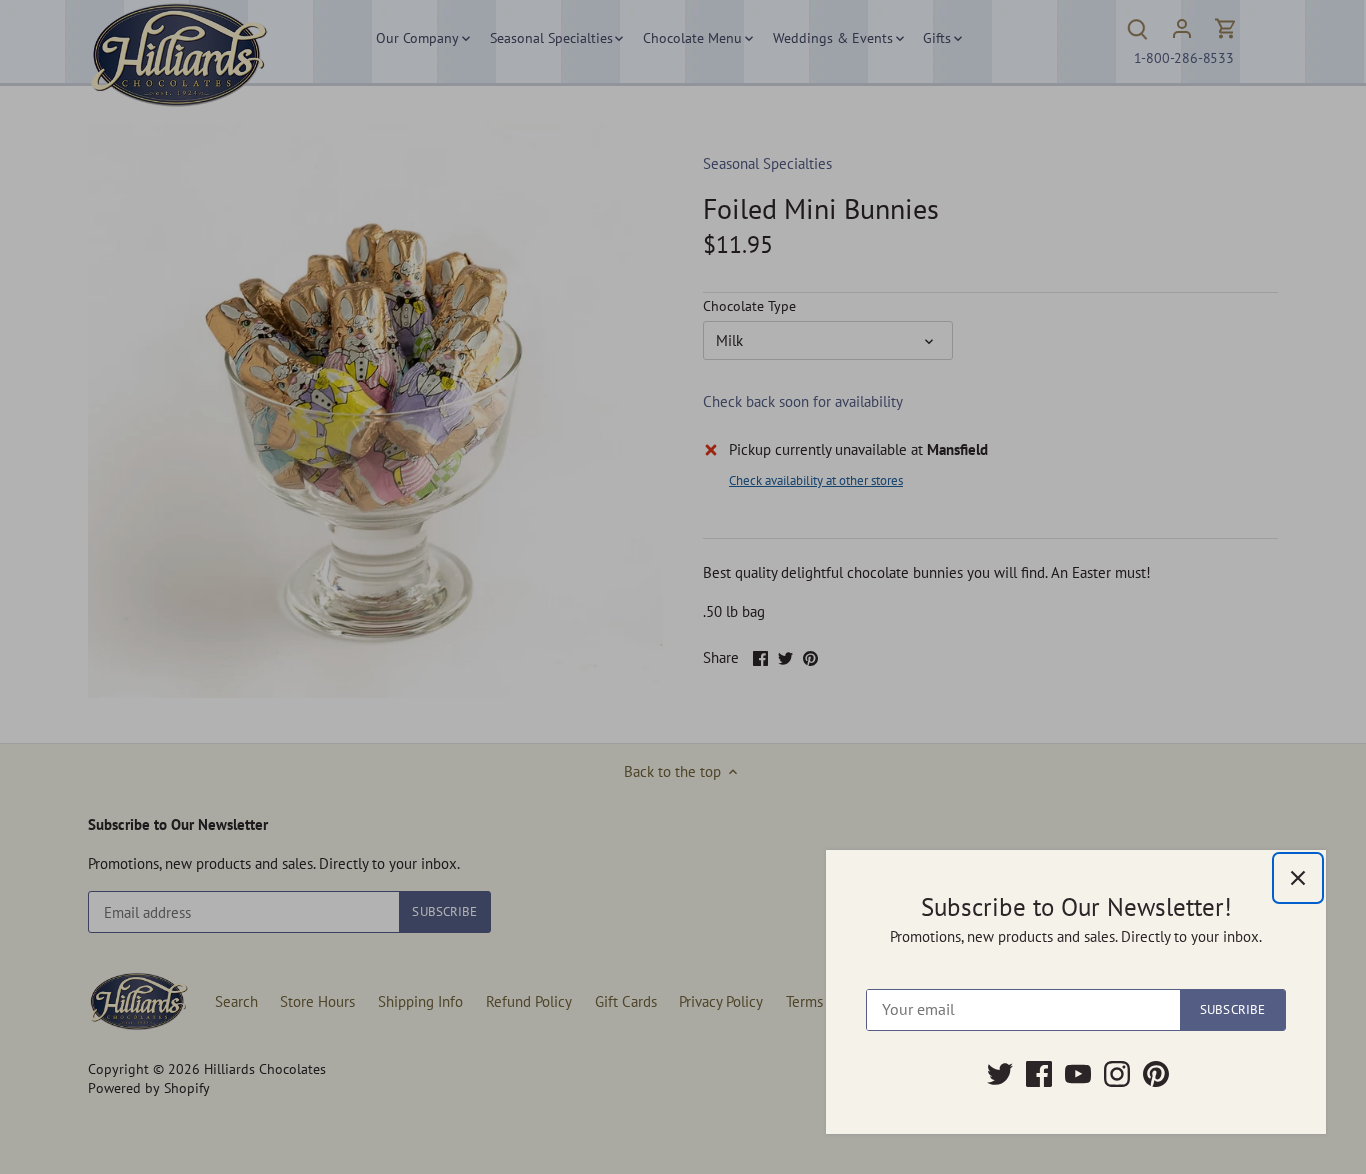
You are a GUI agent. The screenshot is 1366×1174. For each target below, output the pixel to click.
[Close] (1298, 878)
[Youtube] (1078, 1074)
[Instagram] (1117, 1074)
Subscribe (1232, 1009)
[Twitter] (1000, 1074)
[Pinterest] (1156, 1074)
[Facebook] (1039, 1074)
